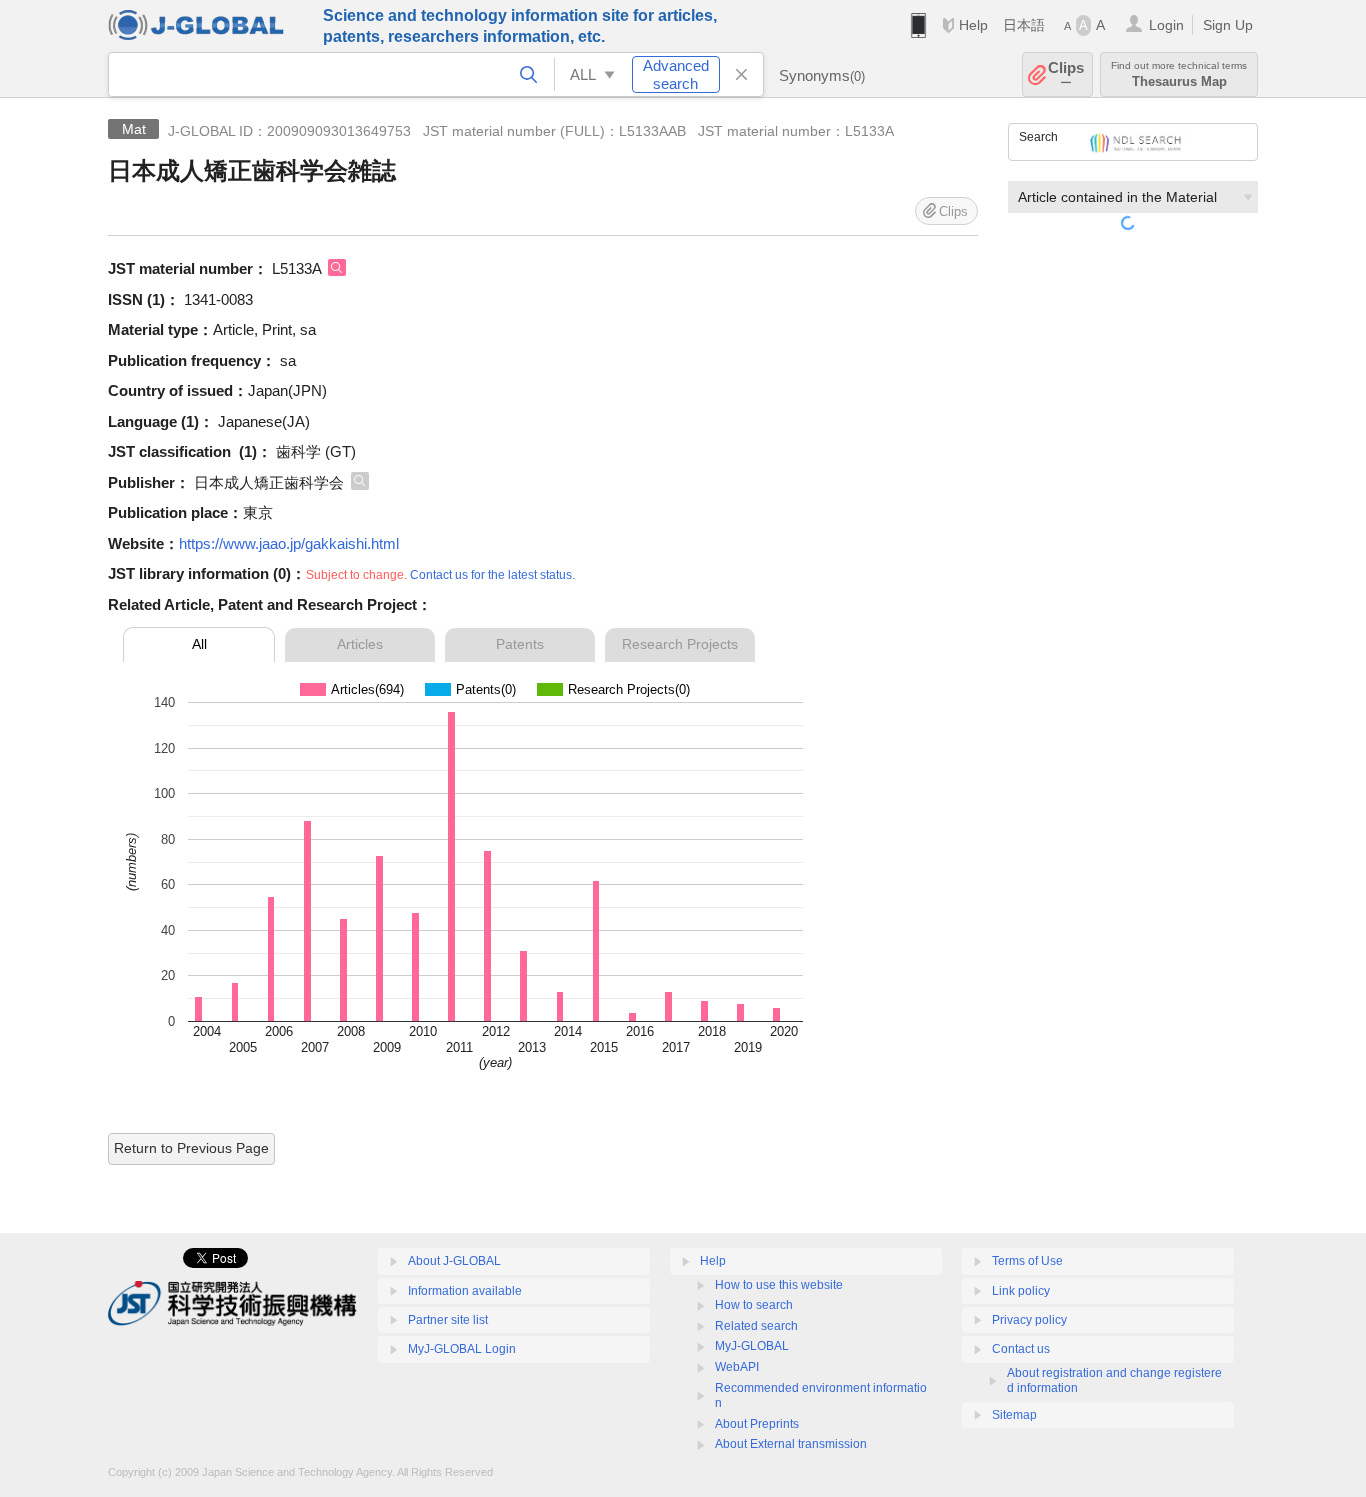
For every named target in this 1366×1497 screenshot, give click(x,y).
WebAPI (737, 1367)
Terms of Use (1027, 1261)
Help (973, 25)
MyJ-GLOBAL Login (462, 1349)
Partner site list (448, 1320)
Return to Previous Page (191, 1148)
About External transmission (791, 1444)
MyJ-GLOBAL (752, 1346)
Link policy (1021, 1291)
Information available (465, 1291)
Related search (756, 1326)
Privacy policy (1029, 1320)
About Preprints (757, 1424)
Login (1166, 25)
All (199, 644)
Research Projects (680, 644)
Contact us (1021, 1349)
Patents (520, 644)
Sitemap (1014, 1415)
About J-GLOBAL (454, 1261)
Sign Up (1228, 25)
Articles (360, 644)
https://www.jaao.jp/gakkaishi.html (289, 543)
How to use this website (779, 1285)
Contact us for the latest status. (492, 575)
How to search (754, 1305)
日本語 (1024, 25)
